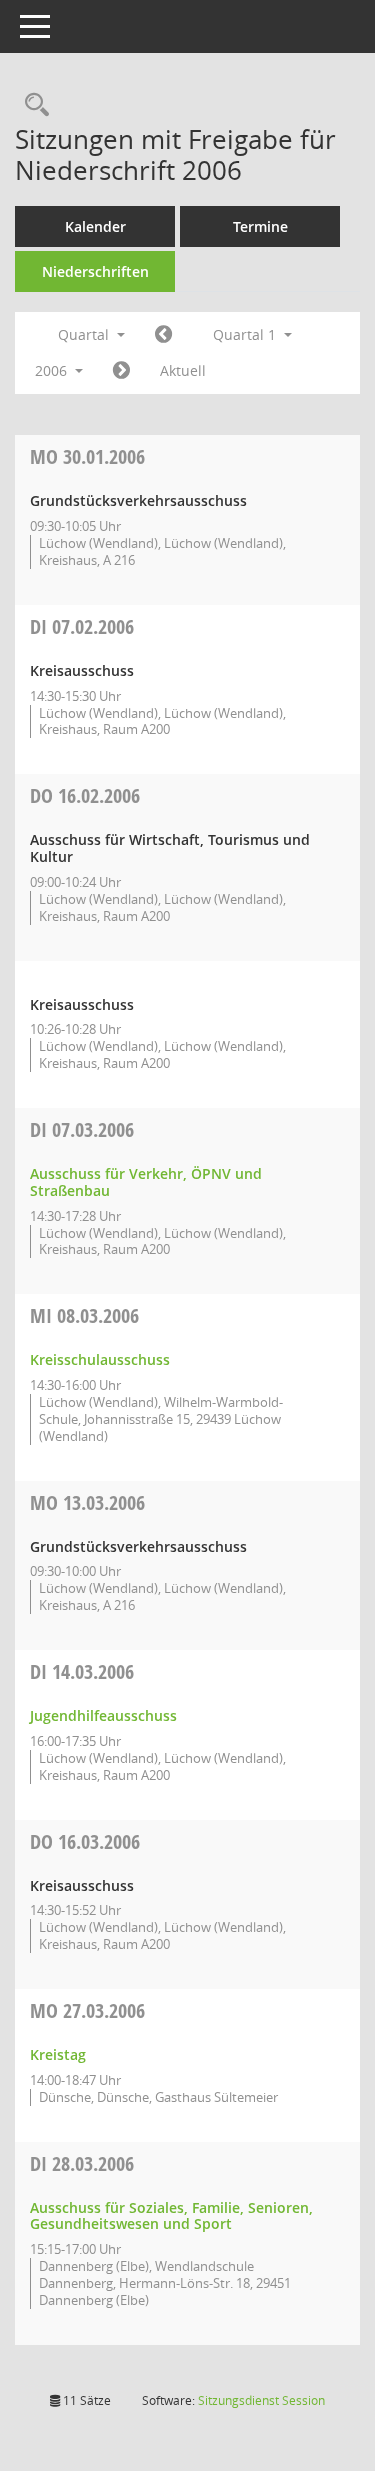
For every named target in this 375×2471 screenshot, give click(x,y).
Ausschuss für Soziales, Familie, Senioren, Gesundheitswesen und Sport (171, 2216)
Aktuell (183, 370)
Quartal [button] (85, 334)
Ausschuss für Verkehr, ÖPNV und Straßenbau (146, 1182)
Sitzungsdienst (261, 2400)
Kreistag (58, 2054)
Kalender (95, 226)
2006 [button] (53, 370)
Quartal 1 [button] (246, 334)
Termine (260, 226)
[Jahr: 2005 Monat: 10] (163, 335)
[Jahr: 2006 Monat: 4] (121, 371)
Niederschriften (95, 271)
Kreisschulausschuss (100, 1359)
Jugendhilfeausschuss (103, 1715)
